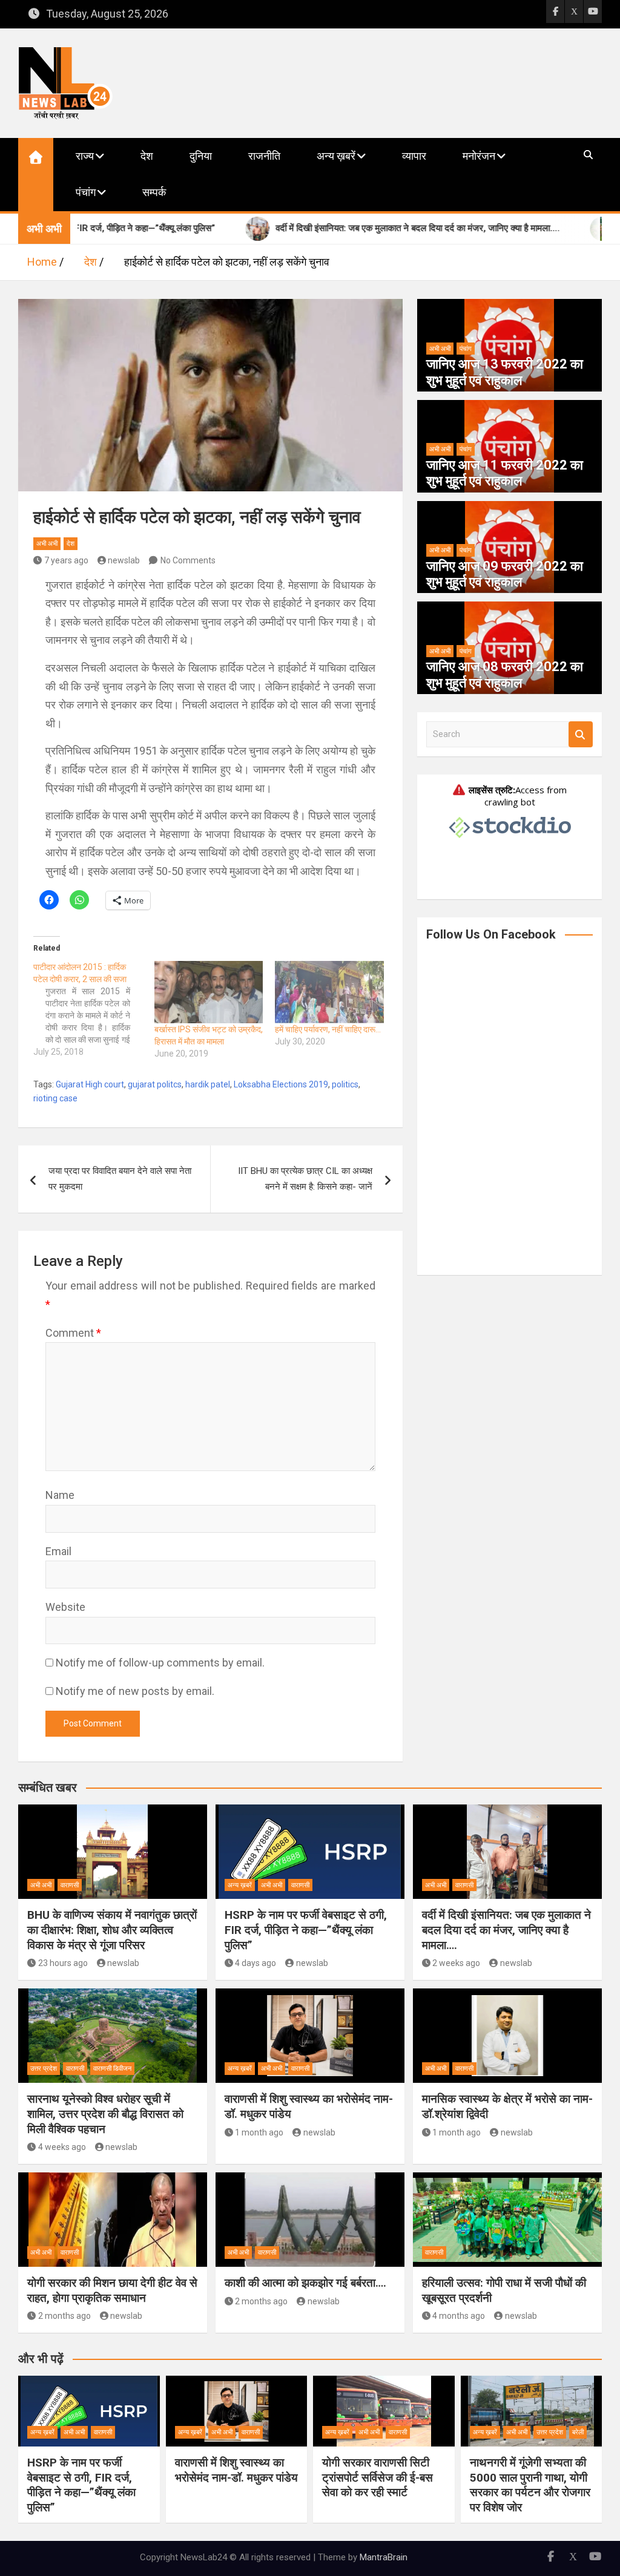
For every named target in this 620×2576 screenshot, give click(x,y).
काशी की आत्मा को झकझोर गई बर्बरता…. (305, 2283)
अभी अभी (47, 544)
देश (147, 156)
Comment (73, 1333)
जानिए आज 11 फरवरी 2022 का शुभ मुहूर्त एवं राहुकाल (505, 473)
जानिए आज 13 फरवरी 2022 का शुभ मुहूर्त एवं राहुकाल (505, 372)
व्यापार (414, 156)
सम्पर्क (154, 192)
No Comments (188, 560)
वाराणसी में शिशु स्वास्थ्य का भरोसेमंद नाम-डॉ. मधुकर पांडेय (236, 2470)
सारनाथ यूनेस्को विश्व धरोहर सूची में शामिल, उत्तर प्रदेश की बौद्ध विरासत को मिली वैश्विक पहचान (105, 2114)
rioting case (55, 1098)
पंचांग (86, 192)
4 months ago (459, 2316)
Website (65, 1607)
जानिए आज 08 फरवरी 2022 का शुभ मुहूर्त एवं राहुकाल (505, 674)
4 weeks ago (62, 2147)
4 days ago (256, 1963)
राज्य (85, 156)
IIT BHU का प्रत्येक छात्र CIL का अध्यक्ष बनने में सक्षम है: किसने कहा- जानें (305, 1179)
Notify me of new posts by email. (135, 1691)
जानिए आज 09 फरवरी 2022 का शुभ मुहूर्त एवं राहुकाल (505, 574)
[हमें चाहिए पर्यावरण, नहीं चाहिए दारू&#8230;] (329, 992)
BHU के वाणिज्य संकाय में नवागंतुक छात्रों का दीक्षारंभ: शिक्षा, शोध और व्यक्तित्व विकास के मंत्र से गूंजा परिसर (112, 1930)
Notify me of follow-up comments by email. (160, 1663)
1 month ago (259, 2132)
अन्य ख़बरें (336, 156)
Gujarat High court (90, 1084)
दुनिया (201, 156)
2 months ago (64, 2316)
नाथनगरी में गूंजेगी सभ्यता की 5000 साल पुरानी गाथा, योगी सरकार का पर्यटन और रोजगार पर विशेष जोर (530, 2485)
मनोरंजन (479, 156)
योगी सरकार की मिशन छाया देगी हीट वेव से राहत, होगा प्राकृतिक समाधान (112, 2290)
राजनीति (264, 156)
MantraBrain (384, 2557)
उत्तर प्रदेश (44, 2069)
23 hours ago (63, 1963)
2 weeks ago (456, 1963)
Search (581, 734)
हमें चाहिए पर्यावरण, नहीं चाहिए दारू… (328, 1029)
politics (345, 1084)
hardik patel (208, 1084)
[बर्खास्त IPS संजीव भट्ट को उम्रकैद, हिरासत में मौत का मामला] (209, 992)
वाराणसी (70, 1885)
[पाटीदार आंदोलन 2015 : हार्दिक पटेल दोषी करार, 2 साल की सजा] (94, 1009)
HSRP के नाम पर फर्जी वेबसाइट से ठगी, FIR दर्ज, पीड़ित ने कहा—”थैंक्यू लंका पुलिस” (306, 1930)
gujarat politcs (155, 1084)
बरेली (578, 2432)
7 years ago (66, 560)
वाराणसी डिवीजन (112, 2069)
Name (60, 1495)
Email (58, 1551)
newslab (124, 560)
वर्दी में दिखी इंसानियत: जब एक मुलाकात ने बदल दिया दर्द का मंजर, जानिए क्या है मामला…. (506, 1930)
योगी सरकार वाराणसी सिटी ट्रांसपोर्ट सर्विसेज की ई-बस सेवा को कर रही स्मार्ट (378, 2477)
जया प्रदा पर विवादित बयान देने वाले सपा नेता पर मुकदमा (120, 1179)
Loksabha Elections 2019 (281, 1084)
